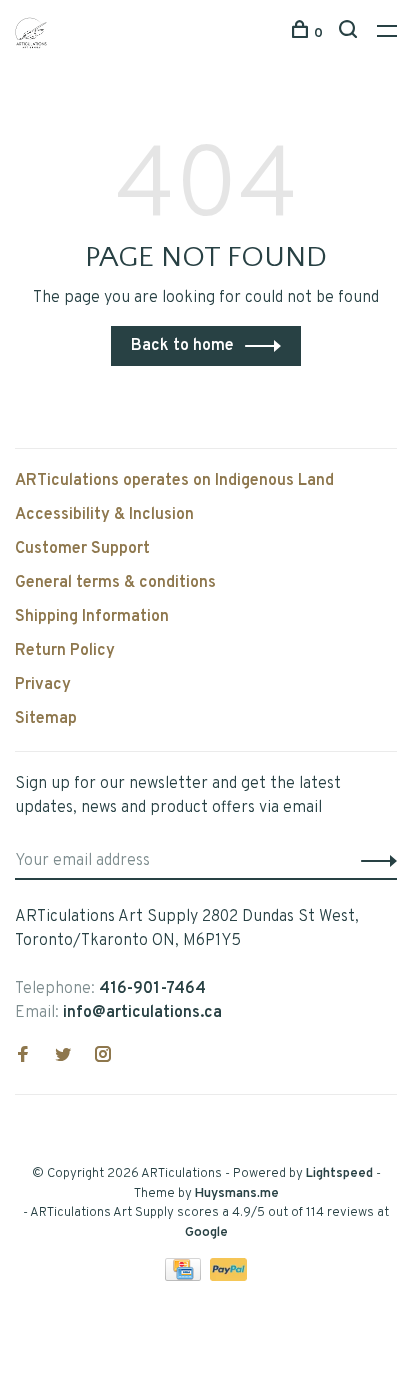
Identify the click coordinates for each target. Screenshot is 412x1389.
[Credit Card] (185, 1277)
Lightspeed (339, 1174)
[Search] (350, 33)
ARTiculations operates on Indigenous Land (174, 481)
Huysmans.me (237, 1194)
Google (206, 1233)
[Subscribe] (373, 861)
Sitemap (46, 719)
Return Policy (65, 651)
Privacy (43, 685)
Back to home (182, 346)
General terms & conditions (115, 583)
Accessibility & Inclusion (104, 515)
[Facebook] (23, 1057)
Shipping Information (92, 617)
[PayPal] (228, 1277)
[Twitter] (63, 1057)
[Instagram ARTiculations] (103, 1057)
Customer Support (82, 549)
